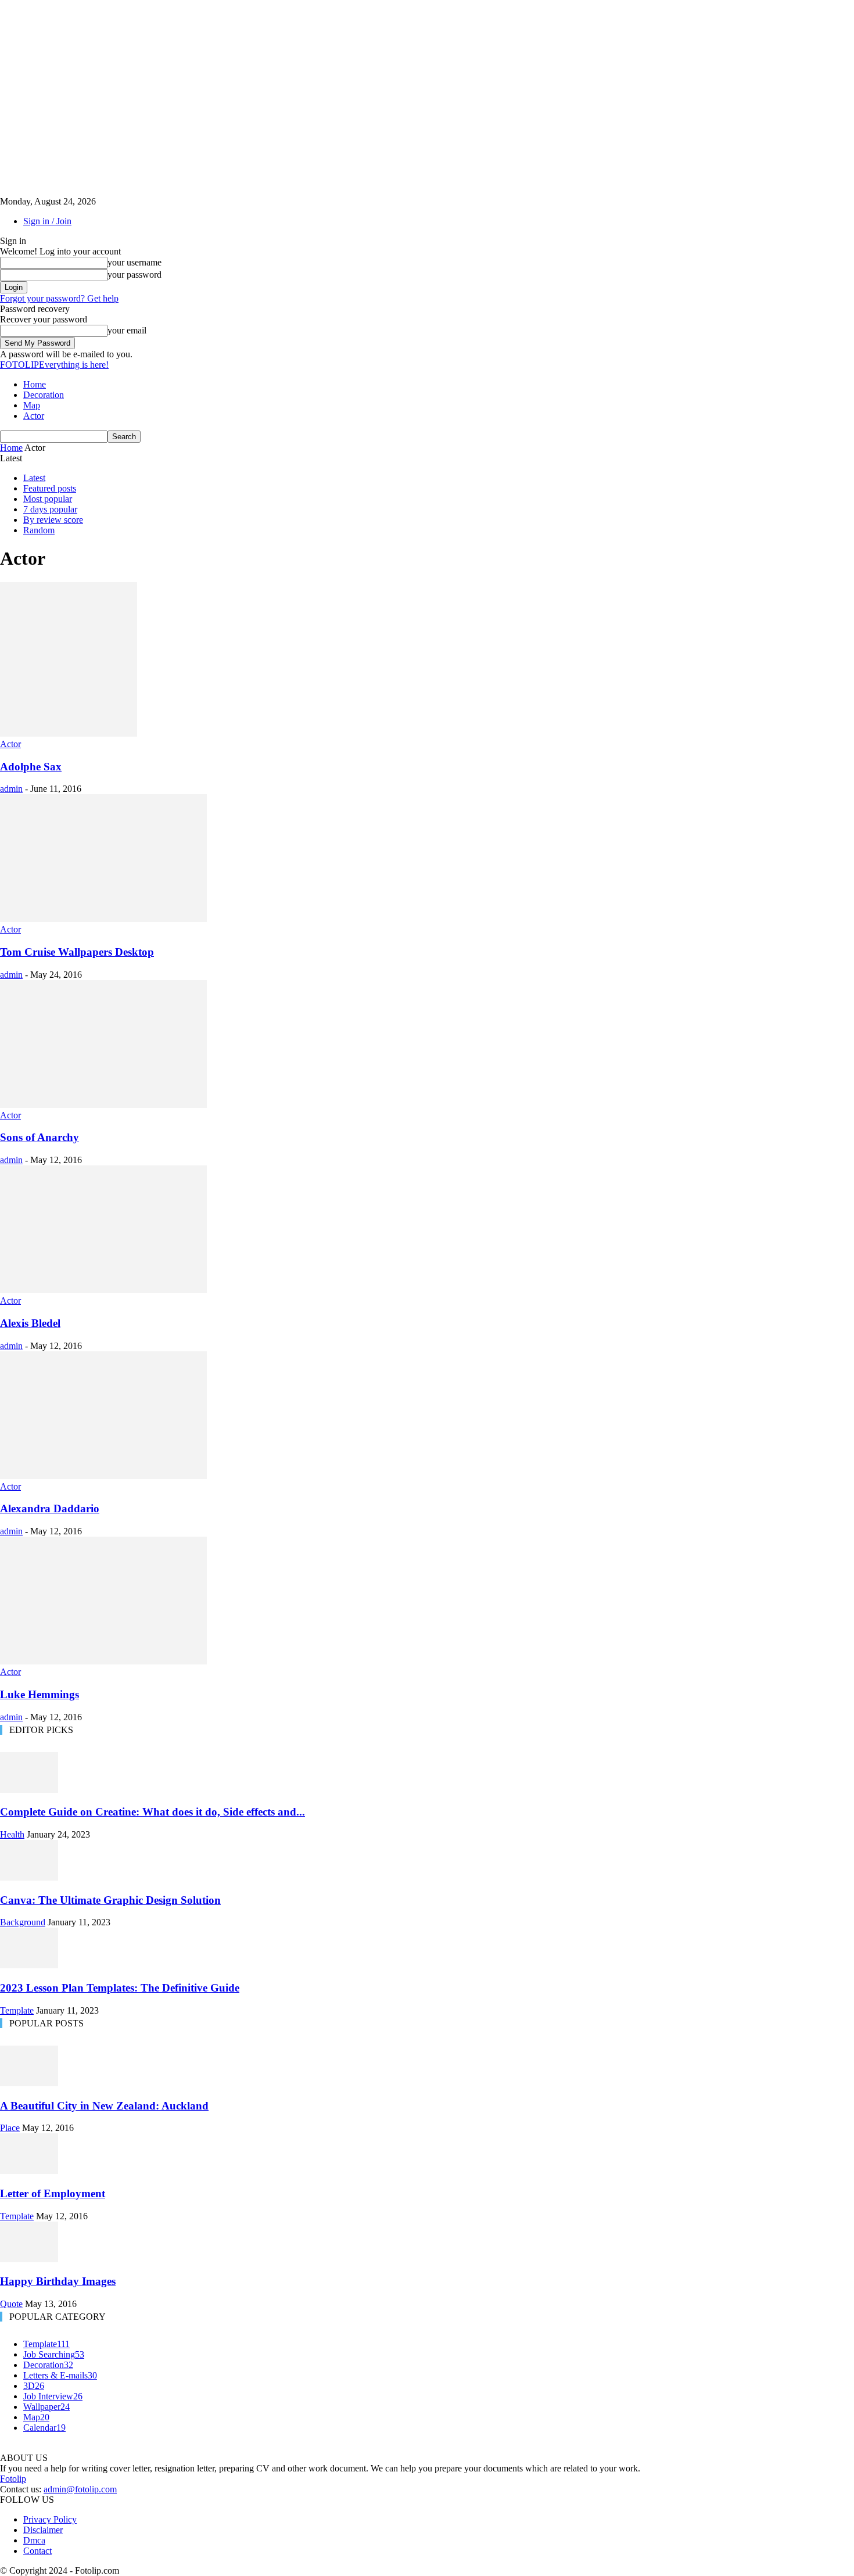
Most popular (48, 499)
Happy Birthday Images (58, 2281)
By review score (53, 520)
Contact (37, 2551)
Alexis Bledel (30, 1323)
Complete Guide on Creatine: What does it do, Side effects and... (152, 1812)
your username (134, 262)
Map (32, 405)
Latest (34, 478)
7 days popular (50, 509)
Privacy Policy (50, 2519)
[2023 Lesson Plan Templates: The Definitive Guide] (29, 1965)
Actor (34, 416)
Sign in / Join (47, 221)
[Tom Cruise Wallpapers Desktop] (103, 919)
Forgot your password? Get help (59, 298)
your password (134, 275)
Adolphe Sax (31, 767)
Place (10, 2128)
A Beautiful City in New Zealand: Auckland (104, 2106)
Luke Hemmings (40, 1694)
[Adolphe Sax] (69, 733)
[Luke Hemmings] (103, 1661)
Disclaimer (43, 2530)
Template (17, 2010)
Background (23, 1922)
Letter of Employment (53, 2193)
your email (127, 330)
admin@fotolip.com (80, 2489)
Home (35, 384)
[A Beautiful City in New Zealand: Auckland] (29, 2083)
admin (11, 789)
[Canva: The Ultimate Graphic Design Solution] (29, 1877)
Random (39, 530)
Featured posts (50, 488)
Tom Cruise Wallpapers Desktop (77, 952)
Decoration (44, 395)
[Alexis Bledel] (103, 1290)
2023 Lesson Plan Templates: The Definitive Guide (120, 1988)
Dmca (34, 2540)
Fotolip (13, 2479)
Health (12, 1834)
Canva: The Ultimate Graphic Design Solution (110, 1900)
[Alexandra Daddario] (103, 1476)
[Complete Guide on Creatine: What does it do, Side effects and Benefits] (29, 1790)
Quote (11, 2304)
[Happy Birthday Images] (29, 2259)
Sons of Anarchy (40, 1137)
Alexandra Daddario (50, 1508)
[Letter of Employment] (29, 2171)
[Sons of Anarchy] (103, 1105)
